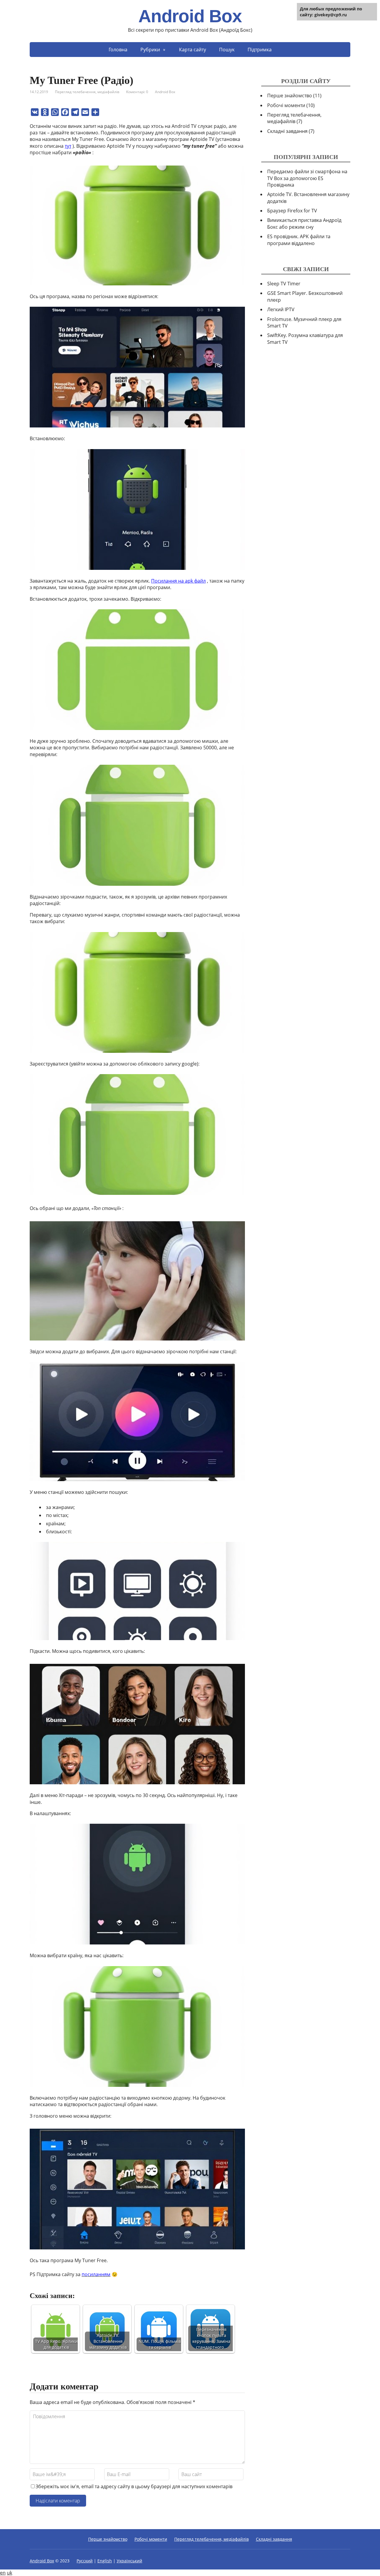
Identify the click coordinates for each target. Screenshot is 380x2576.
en (3, 2573)
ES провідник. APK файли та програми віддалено (299, 240)
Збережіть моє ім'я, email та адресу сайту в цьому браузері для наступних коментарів (134, 2486)
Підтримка (260, 50)
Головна (118, 50)
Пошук (227, 50)
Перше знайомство (294, 96)
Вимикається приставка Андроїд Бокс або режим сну (304, 223)
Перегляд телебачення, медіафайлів (87, 92)
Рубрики (150, 50)
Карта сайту (193, 50)
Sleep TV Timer (284, 284)
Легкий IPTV (281, 309)
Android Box (190, 16)
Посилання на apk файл (178, 581)
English (105, 2561)
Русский (85, 2561)
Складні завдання (291, 131)
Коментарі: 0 (137, 92)
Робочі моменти (291, 105)
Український (129, 2561)
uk (9, 2573)
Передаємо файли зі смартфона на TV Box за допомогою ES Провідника (307, 178)
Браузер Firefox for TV (292, 211)
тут (68, 146)
